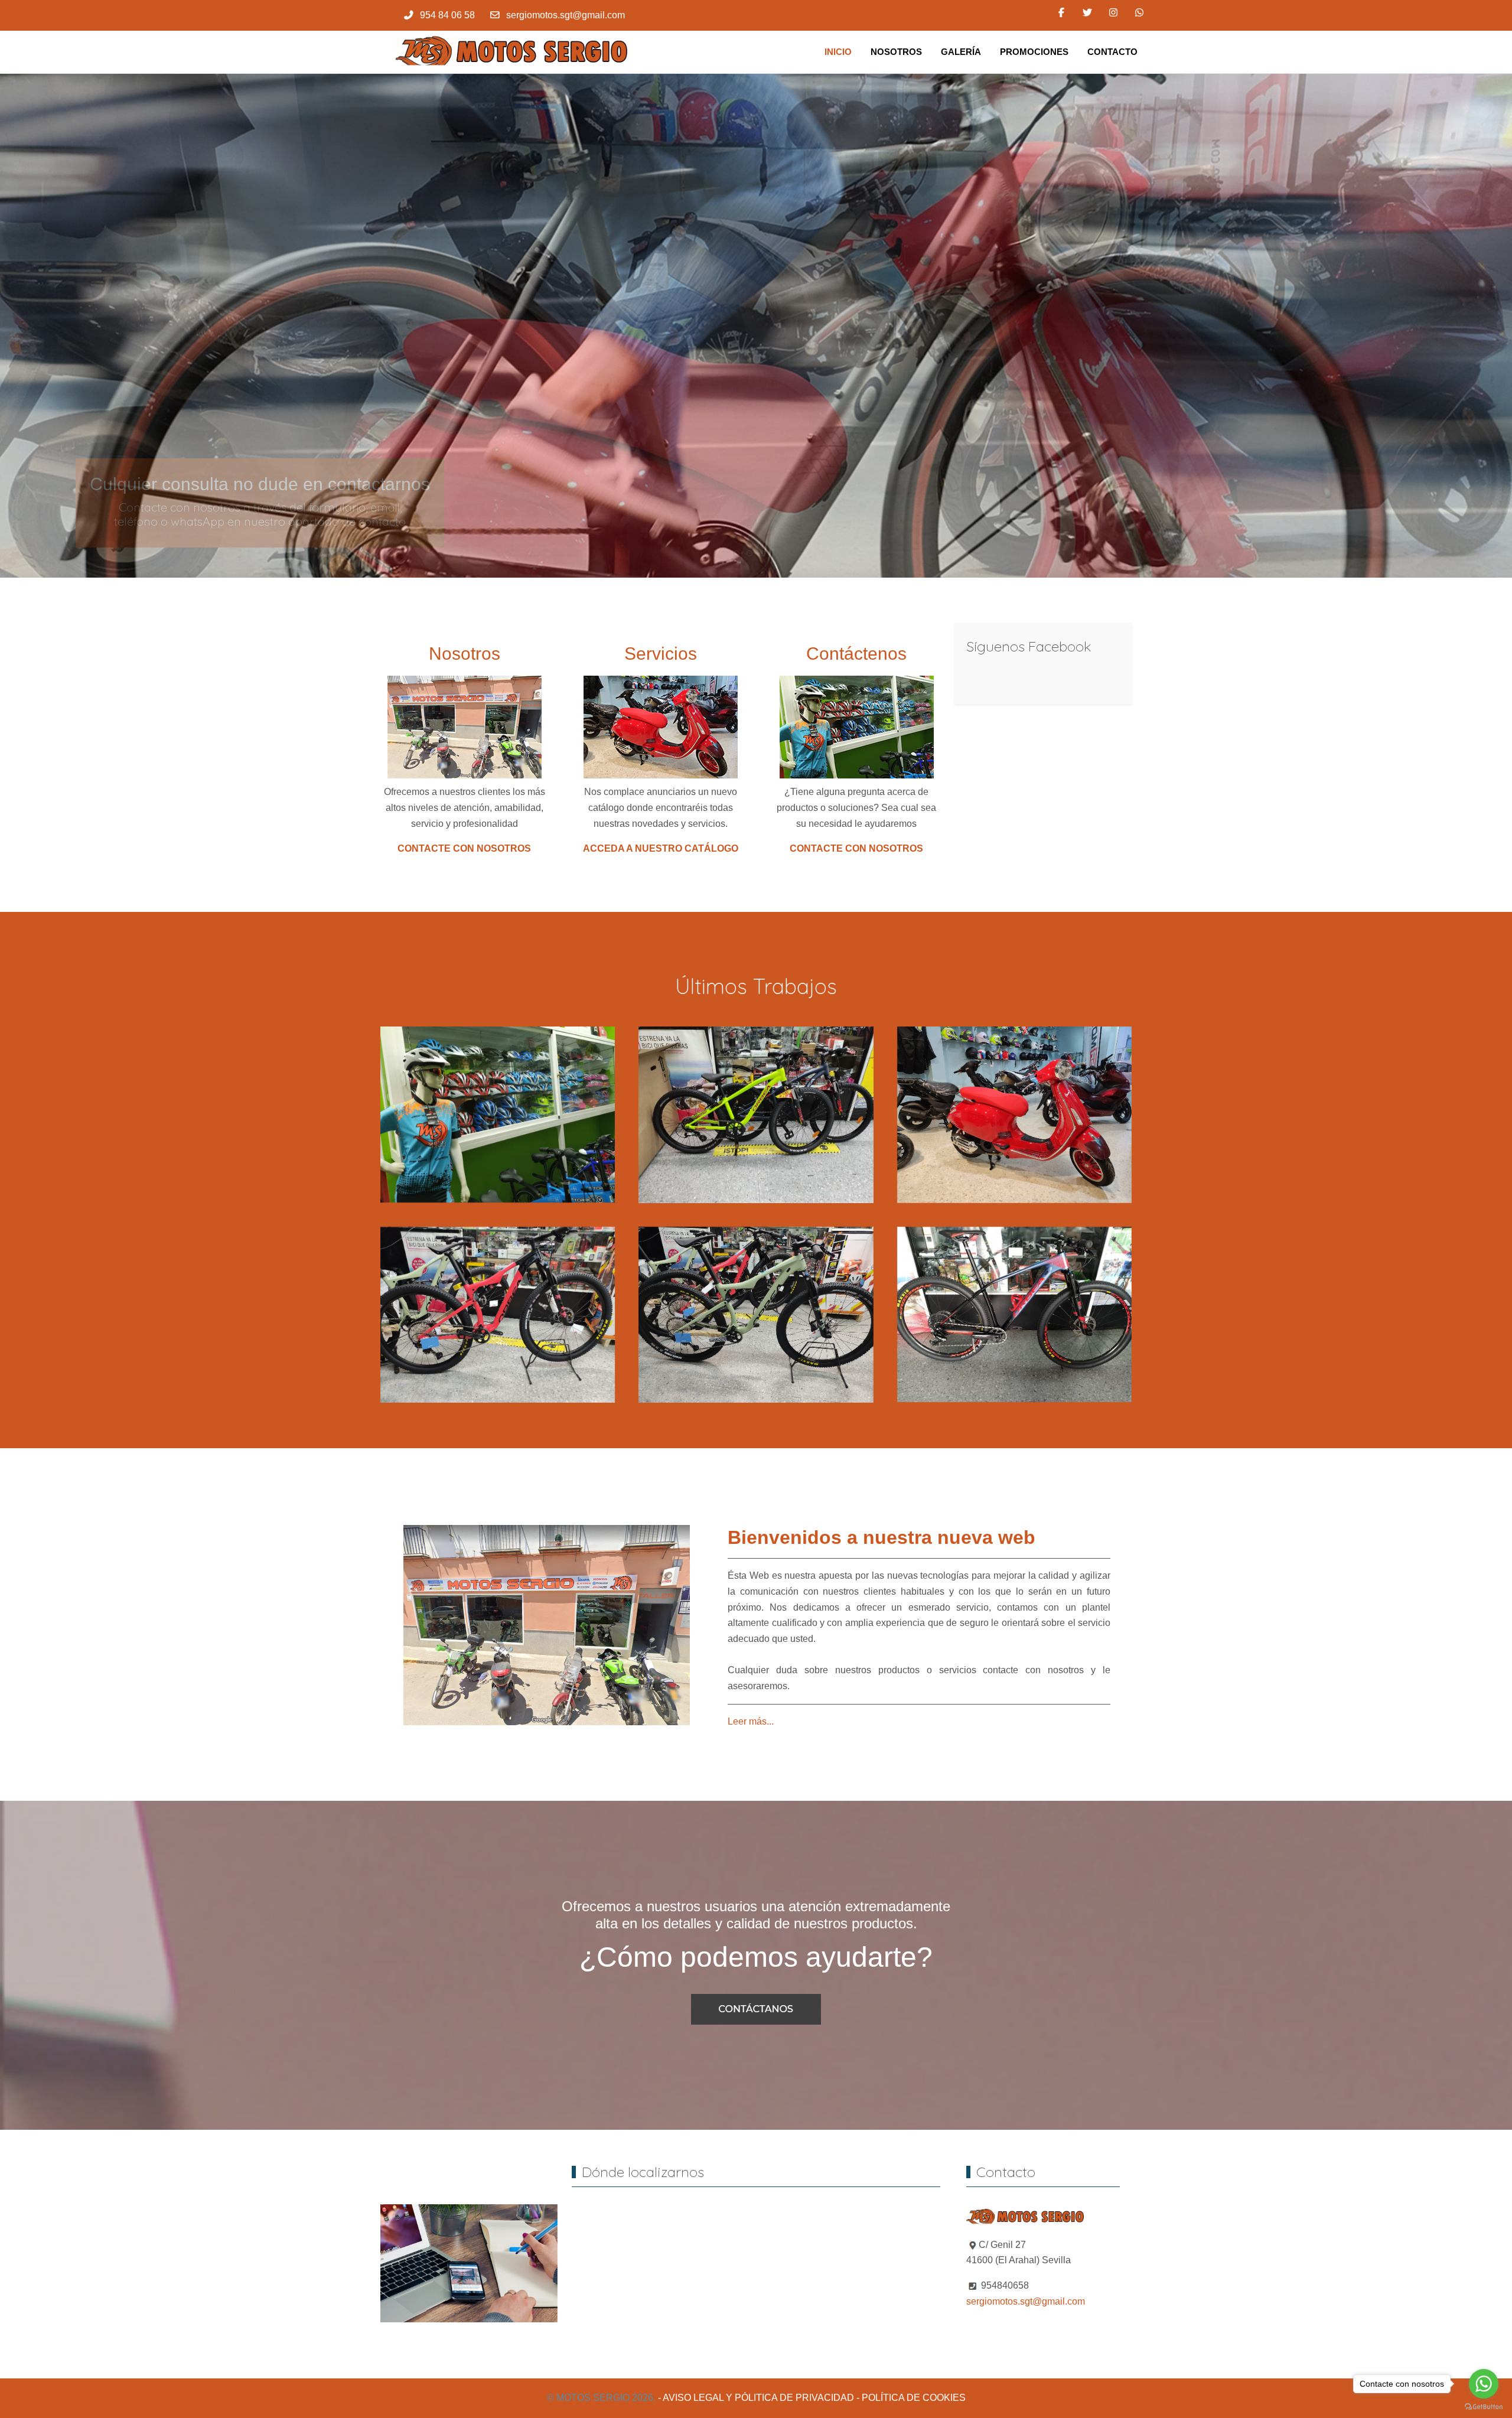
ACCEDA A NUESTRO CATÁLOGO (661, 848)
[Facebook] (1061, 13)
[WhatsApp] (1139, 13)
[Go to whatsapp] (1484, 2384)
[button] (498, 1114)
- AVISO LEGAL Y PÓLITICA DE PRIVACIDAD (756, 2398)
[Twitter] (1087, 13)
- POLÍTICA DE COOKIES (911, 2398)
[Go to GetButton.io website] (1484, 2406)
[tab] (737, 553)
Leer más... (751, 1721)
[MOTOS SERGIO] (514, 52)
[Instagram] (1113, 13)
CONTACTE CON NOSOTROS (464, 848)
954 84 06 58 (447, 15)
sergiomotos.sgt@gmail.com (566, 15)
